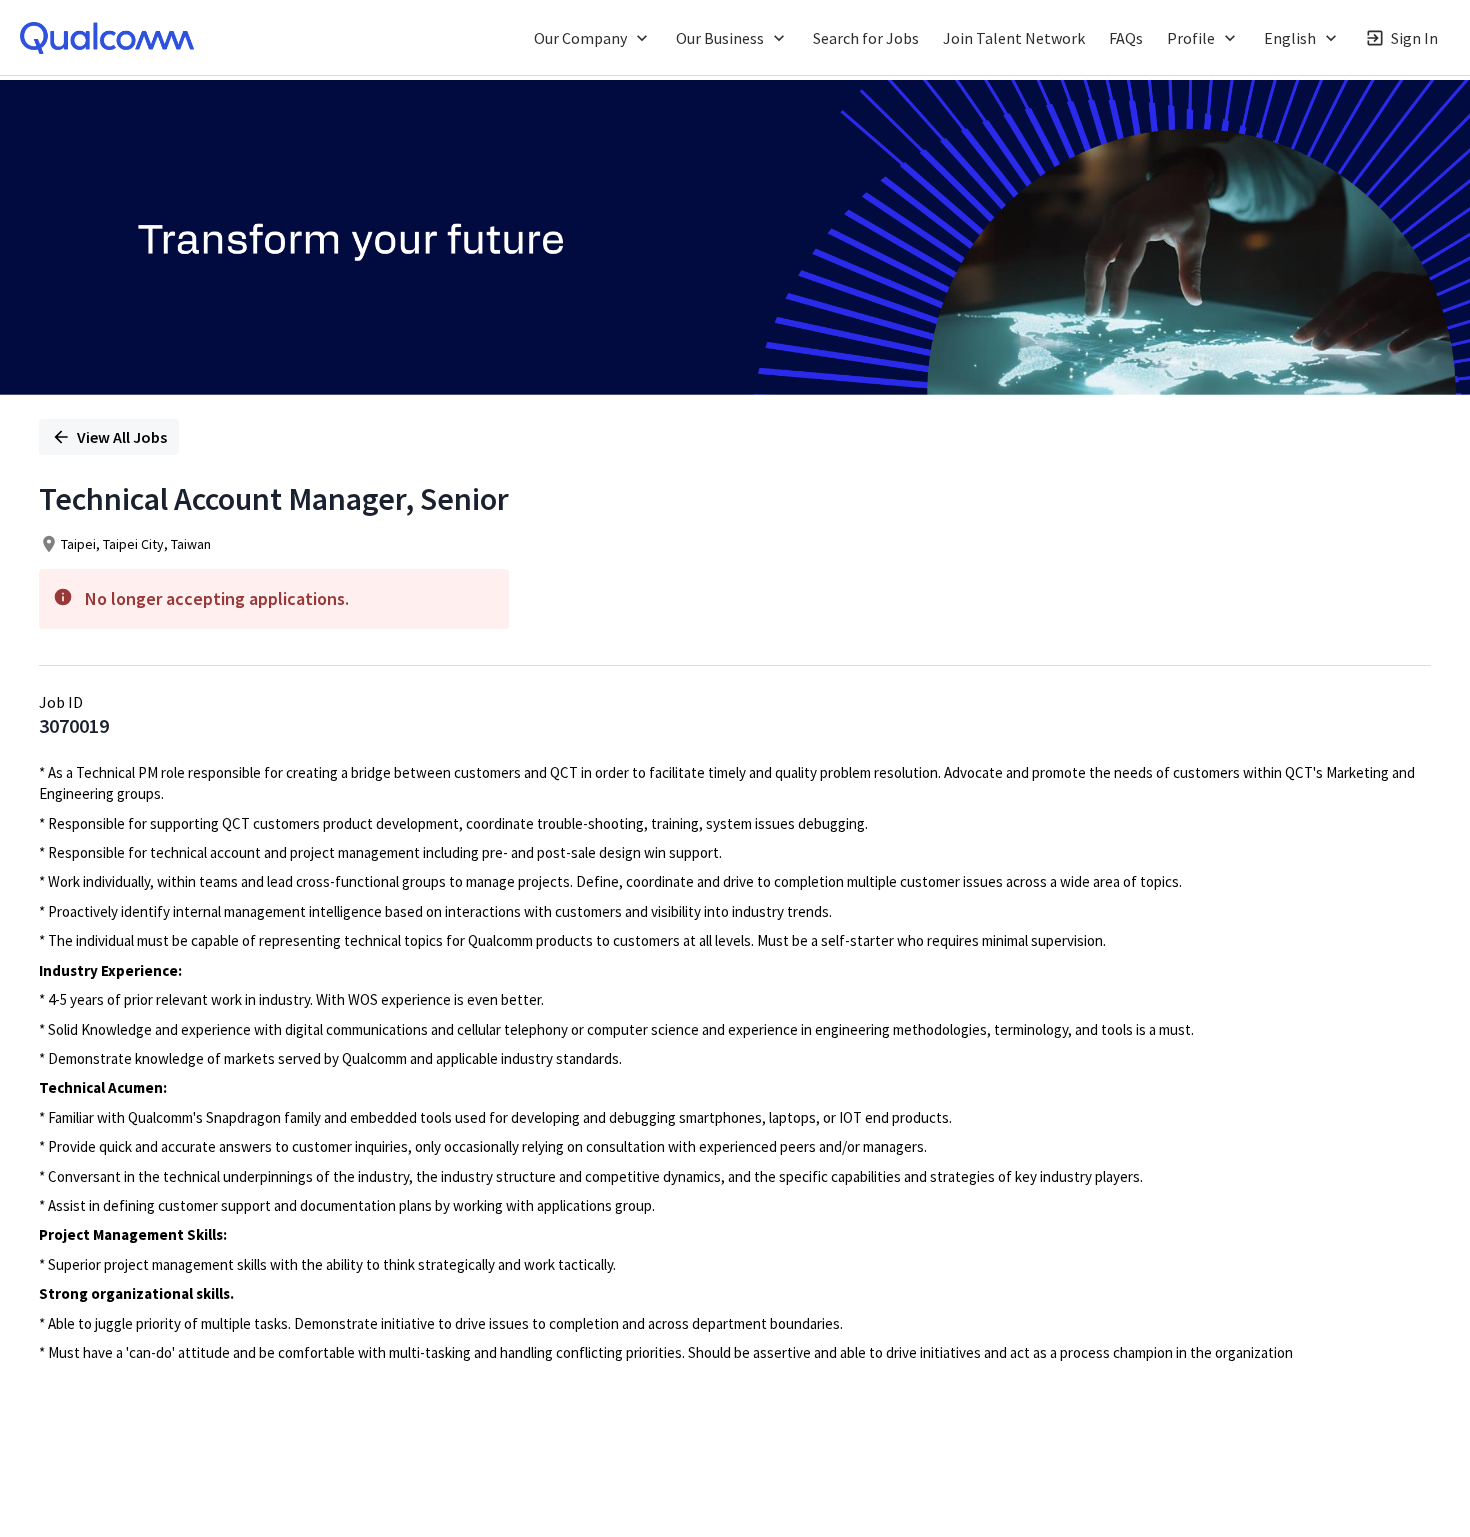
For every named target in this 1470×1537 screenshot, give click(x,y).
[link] (107, 38)
